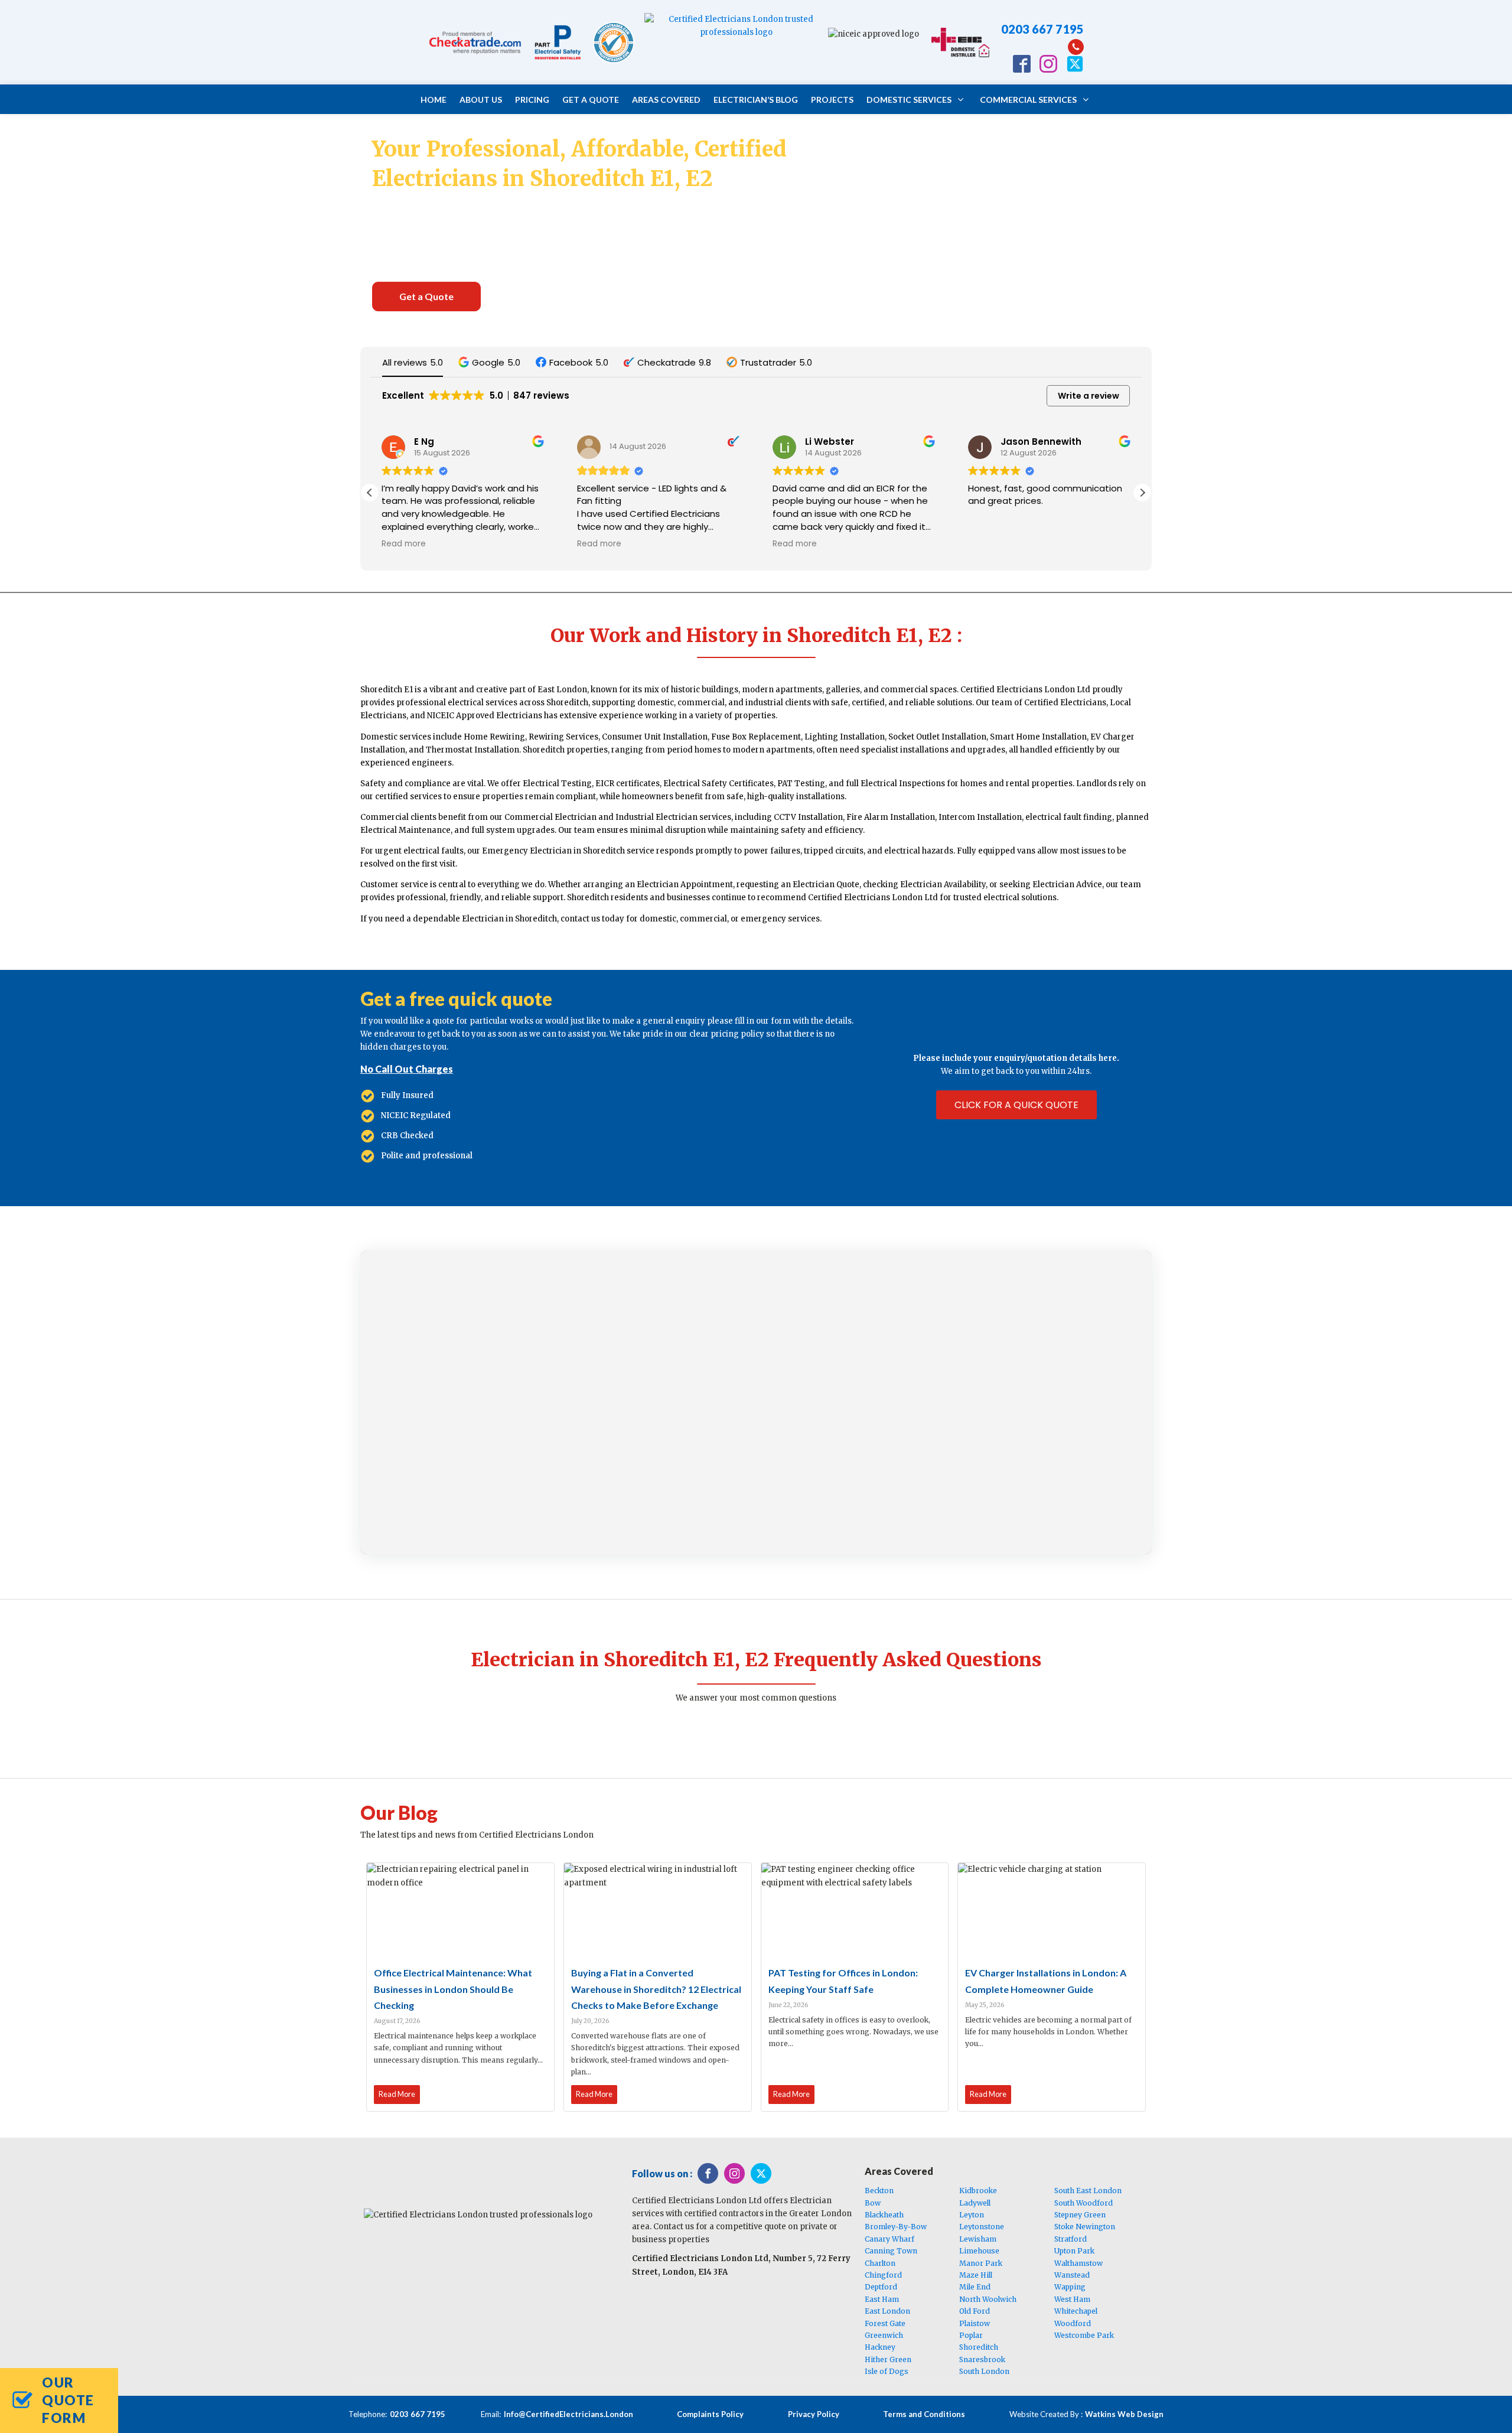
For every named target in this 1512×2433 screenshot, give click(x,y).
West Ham (1072, 2299)
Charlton (880, 2263)
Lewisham (978, 2239)
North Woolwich (988, 2299)
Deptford (881, 2287)
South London (984, 2371)
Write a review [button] (1089, 396)
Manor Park (981, 2263)
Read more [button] (404, 544)
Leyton (972, 2215)
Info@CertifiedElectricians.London (568, 2414)
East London (887, 2311)
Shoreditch (979, 2347)
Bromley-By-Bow (896, 2227)
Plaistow (975, 2323)
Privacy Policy (814, 2414)
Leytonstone (982, 2227)
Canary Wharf (889, 2239)
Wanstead (1072, 2275)
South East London (1088, 2191)
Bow (873, 2203)
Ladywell (975, 2203)
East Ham (882, 2299)
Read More (397, 2094)
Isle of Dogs (887, 2371)
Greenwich (884, 2335)
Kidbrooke (978, 2191)
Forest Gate (885, 2323)
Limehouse (979, 2251)
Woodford (1073, 2323)
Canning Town (891, 2251)
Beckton (879, 2191)
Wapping (1070, 2287)
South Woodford (1084, 2203)
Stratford (1071, 2239)
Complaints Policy (710, 2414)
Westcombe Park (1084, 2335)
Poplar (971, 2335)
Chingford (883, 2275)
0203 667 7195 (1042, 29)
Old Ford (975, 2311)
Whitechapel (1076, 2311)
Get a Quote (426, 296)
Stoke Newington (1085, 2227)
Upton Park (1074, 2251)
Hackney (880, 2347)
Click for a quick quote (1016, 1105)
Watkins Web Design (1124, 2414)
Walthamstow (1078, 2263)
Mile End (975, 2287)
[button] (489, 362)
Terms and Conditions (924, 2414)
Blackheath (884, 2215)
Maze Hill (976, 2275)
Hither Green (888, 2359)
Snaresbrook (982, 2359)
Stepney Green (1080, 2215)
